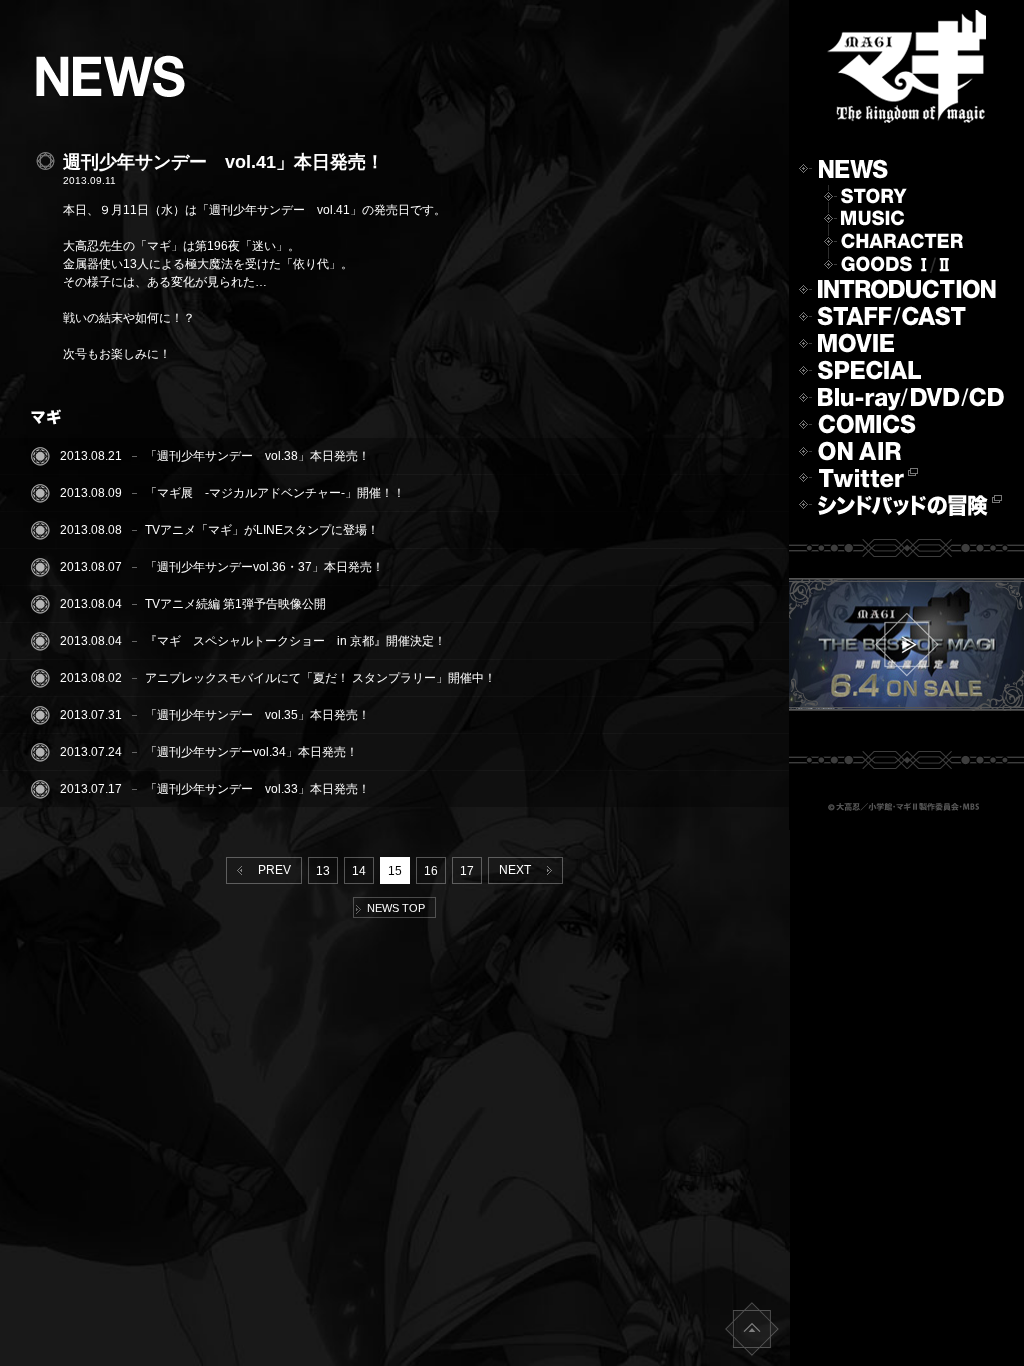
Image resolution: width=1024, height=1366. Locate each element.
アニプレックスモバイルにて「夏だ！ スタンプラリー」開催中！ (320, 678)
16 (431, 871)
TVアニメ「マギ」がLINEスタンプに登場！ (262, 530)
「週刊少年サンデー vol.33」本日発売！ (257, 789)
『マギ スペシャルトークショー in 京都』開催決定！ (295, 641)
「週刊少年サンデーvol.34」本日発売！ (251, 752)
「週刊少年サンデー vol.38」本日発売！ (257, 456)
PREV (271, 870)
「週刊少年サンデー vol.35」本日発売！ (257, 715)
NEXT (518, 870)
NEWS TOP (393, 908)
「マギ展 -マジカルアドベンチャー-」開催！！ (275, 493)
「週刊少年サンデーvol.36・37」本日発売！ (264, 567)
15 (395, 871)
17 (467, 871)
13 (323, 871)
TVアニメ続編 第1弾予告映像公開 (235, 604)
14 (359, 871)
